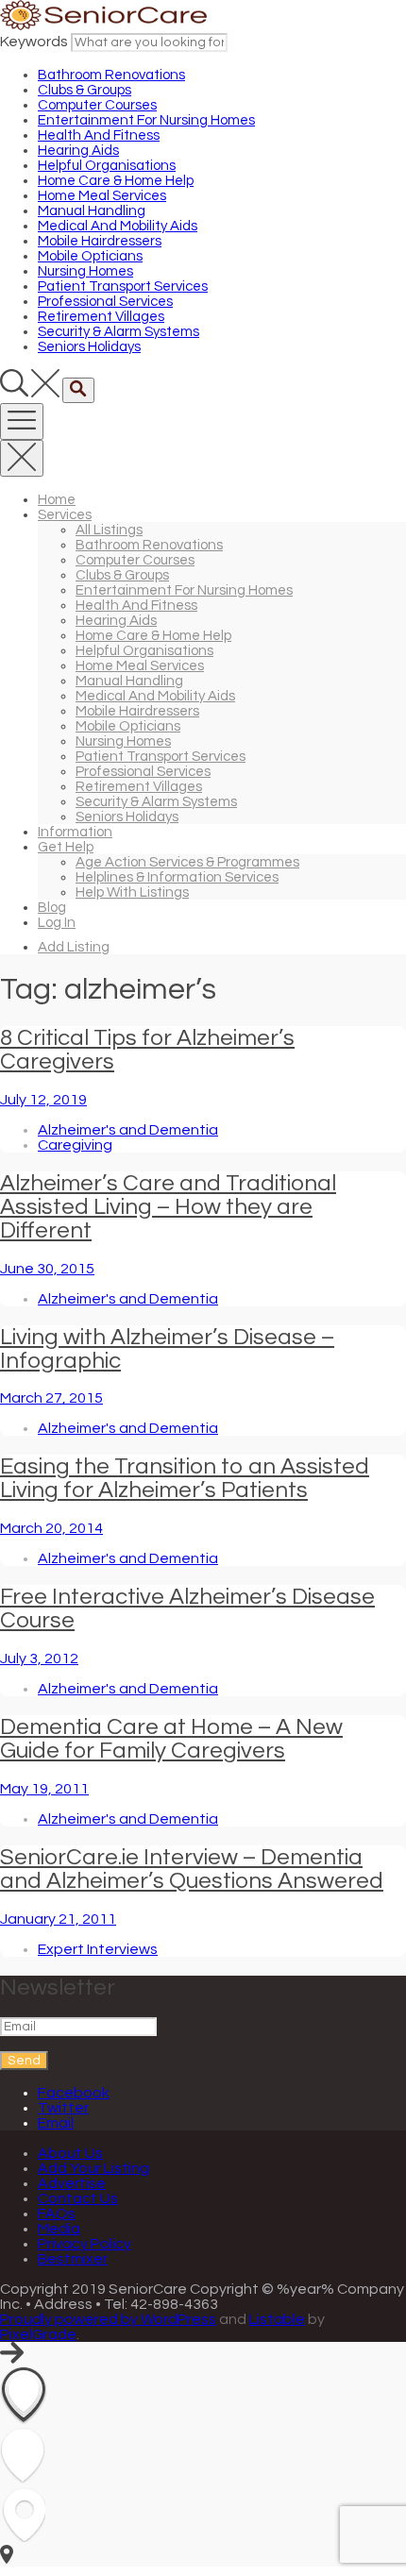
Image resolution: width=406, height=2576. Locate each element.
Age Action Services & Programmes (187, 862)
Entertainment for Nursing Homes (146, 120)
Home (57, 500)
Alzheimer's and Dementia (128, 1130)
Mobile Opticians (90, 256)
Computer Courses (97, 105)
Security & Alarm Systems (118, 332)
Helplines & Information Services (177, 877)
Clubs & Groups (85, 90)
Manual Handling (92, 211)
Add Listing (74, 947)
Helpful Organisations (107, 166)
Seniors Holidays (89, 347)
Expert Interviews (98, 1949)
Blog (52, 908)
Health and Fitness (99, 135)
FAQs (57, 2214)
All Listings (109, 530)
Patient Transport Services (123, 286)
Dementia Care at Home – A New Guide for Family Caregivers (171, 1739)
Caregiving (75, 1145)
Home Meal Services (102, 196)
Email (56, 2123)
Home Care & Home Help (116, 181)
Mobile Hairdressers (100, 241)
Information (75, 832)
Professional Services (105, 302)
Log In (57, 923)
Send (24, 2061)
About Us (70, 2153)
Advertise (72, 2183)
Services (65, 515)
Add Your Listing (93, 2168)
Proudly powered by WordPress (108, 2319)
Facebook (74, 2093)
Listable (277, 2319)
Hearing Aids (78, 151)
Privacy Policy (85, 2244)
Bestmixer (73, 2259)
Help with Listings (132, 892)
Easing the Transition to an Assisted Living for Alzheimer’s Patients (185, 1478)
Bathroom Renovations (111, 75)
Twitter (63, 2108)
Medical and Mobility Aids (118, 226)
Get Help (66, 847)
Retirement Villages (101, 317)
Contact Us (78, 2198)
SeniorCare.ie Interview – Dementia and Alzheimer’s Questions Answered (192, 1869)
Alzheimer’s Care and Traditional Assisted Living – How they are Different (168, 1207)
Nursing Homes (85, 271)
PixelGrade (38, 2334)
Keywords (34, 42)
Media (59, 2229)
